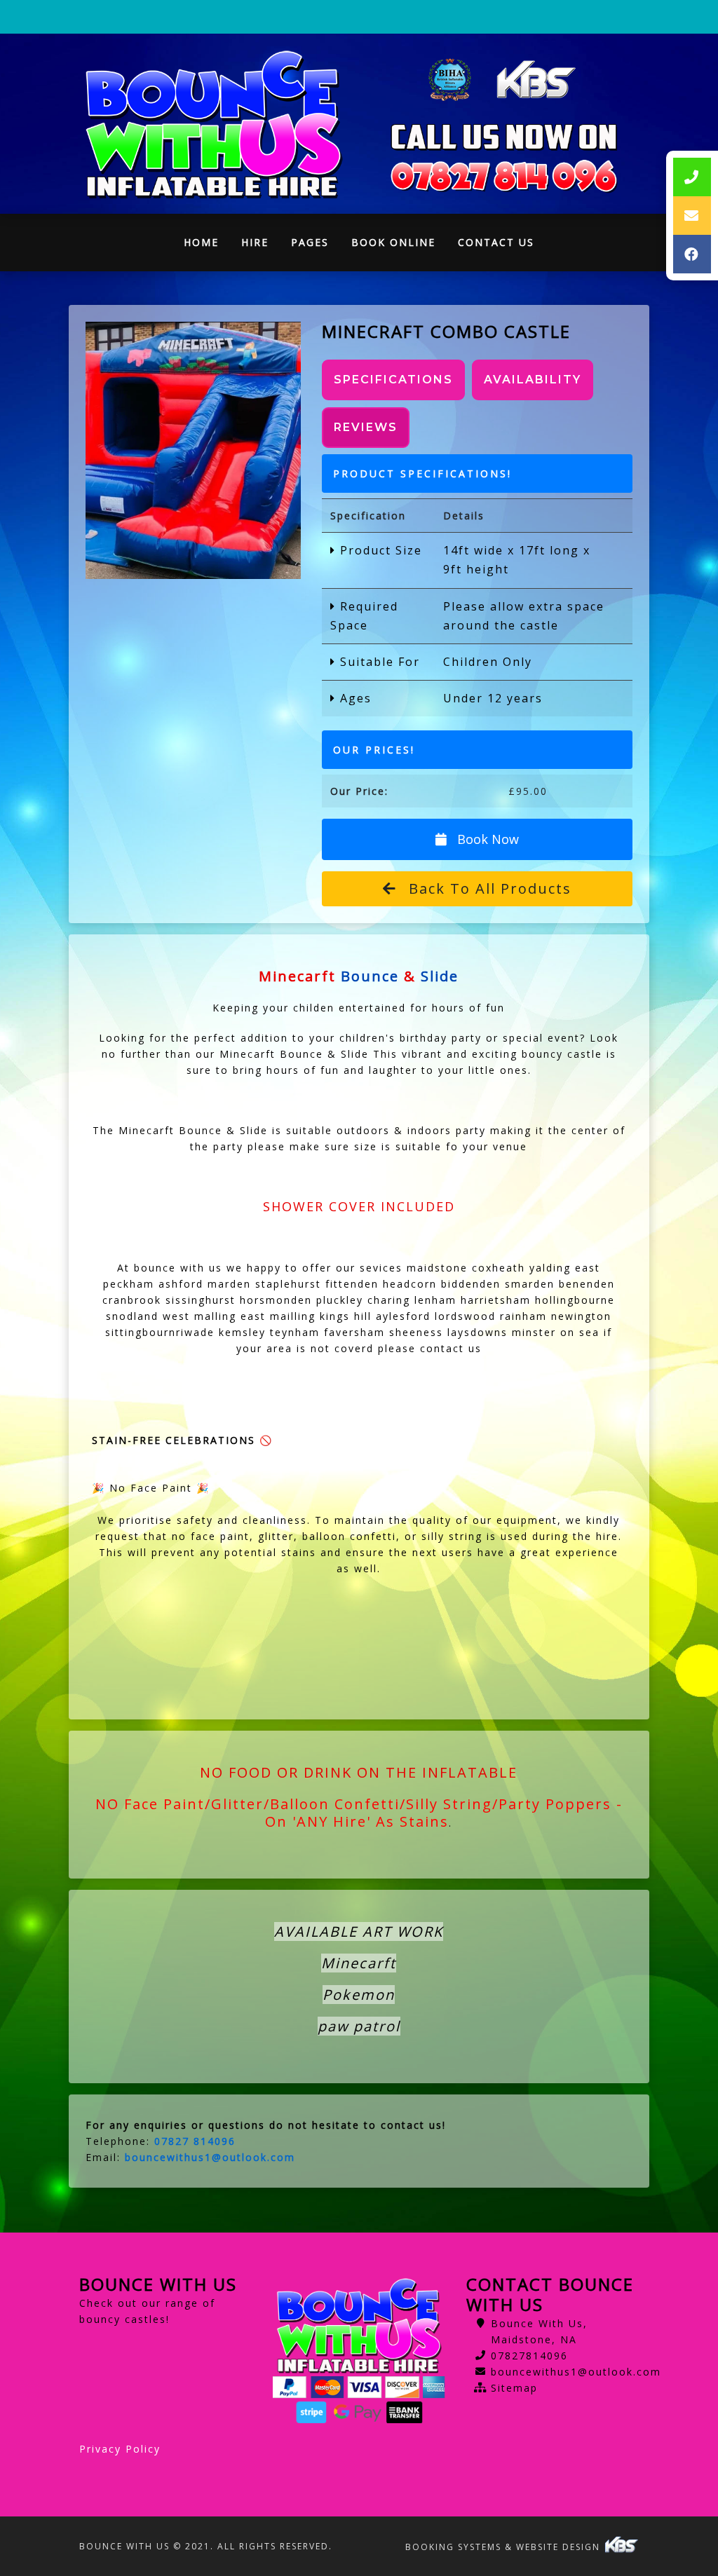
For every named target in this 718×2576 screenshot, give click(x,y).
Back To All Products (488, 888)
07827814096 (529, 2356)
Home (207, 246)
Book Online (393, 242)
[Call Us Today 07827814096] (504, 177)
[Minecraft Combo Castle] (194, 450)
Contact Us (496, 242)
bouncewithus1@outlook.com (576, 2372)
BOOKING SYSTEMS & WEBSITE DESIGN (504, 2547)
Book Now (486, 839)
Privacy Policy (120, 2449)
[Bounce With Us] (214, 124)
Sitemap (514, 2388)
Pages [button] (310, 242)
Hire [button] (255, 242)
